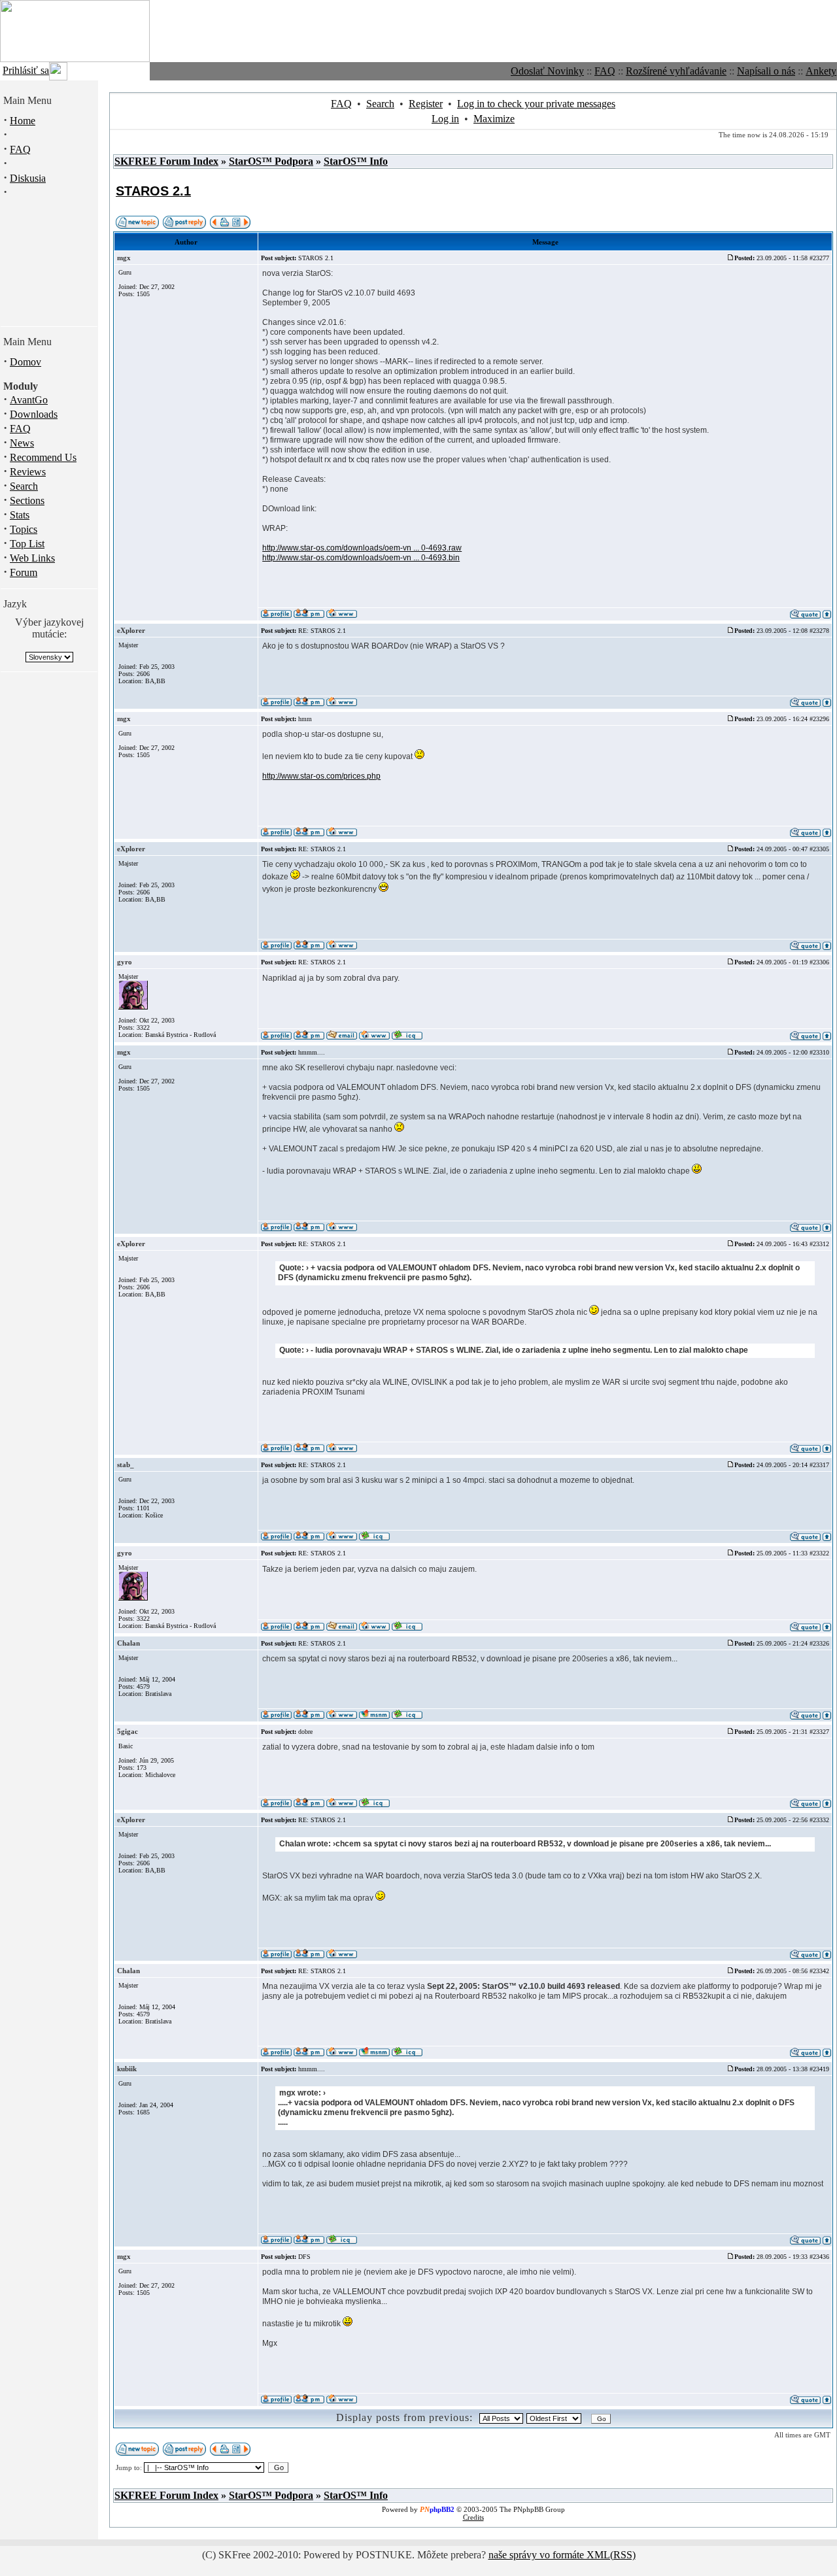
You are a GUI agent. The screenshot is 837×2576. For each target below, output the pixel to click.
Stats (20, 515)
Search (24, 486)
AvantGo (29, 400)
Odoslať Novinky (547, 71)
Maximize (494, 119)
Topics (24, 529)
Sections (27, 500)
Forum (24, 572)
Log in (445, 119)
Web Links (32, 558)
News (22, 443)
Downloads (34, 414)
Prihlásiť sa (26, 70)
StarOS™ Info (356, 161)
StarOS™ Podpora (271, 161)
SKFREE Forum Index (166, 161)
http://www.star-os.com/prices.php (321, 776)
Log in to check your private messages (536, 104)
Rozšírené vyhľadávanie (676, 71)
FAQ (605, 71)
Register (426, 104)
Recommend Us (43, 457)
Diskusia (28, 178)
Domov (26, 362)
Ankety (821, 71)
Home (23, 121)
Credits (473, 2517)
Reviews (28, 472)
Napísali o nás (766, 71)
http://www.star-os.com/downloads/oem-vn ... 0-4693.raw (362, 548)
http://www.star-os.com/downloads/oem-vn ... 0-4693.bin (361, 558)
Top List (27, 544)
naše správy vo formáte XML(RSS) (562, 2555)
